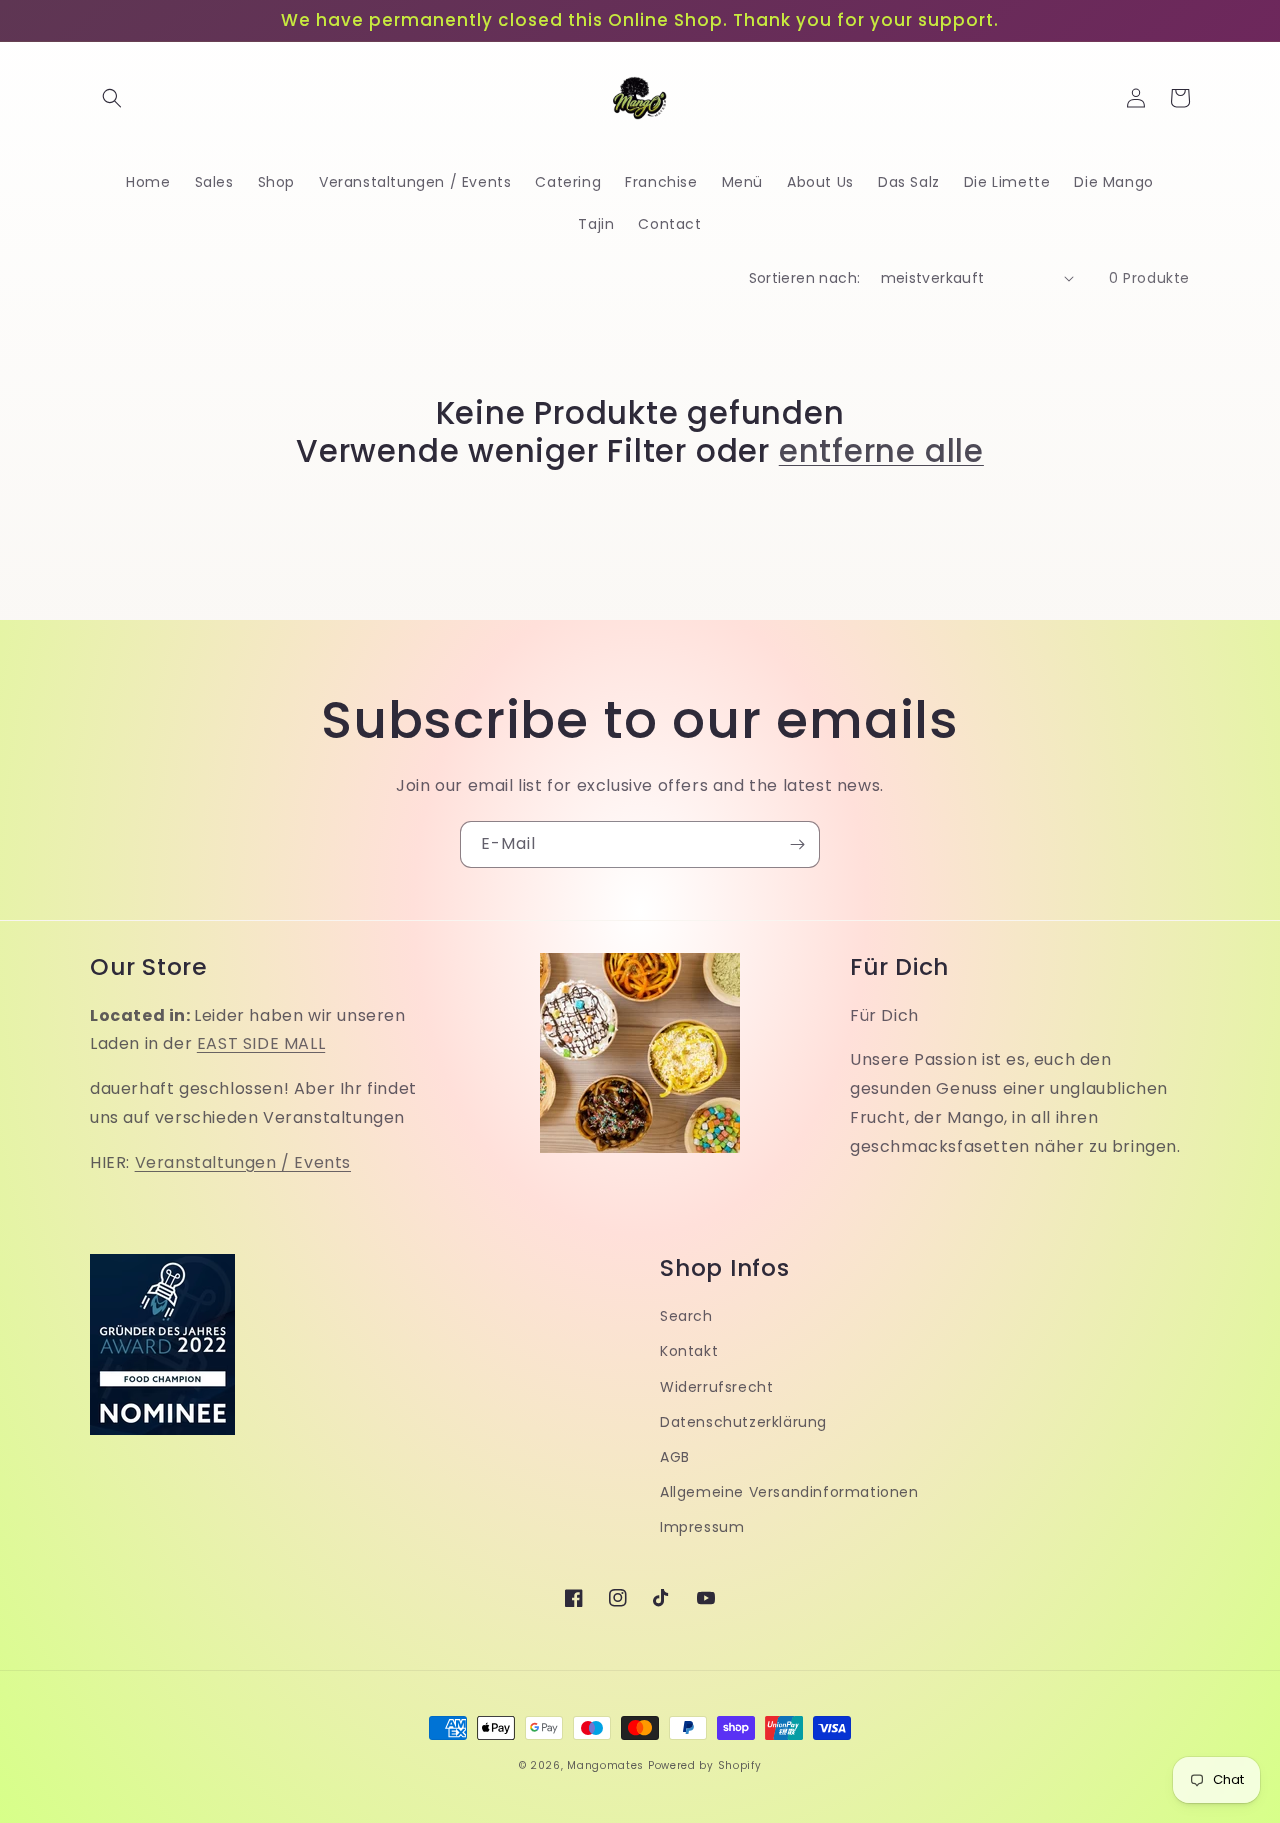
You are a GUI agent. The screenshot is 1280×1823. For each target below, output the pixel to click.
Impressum (702, 1527)
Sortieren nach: (805, 278)
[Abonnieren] (797, 844)
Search (686, 1316)
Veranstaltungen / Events (243, 1162)
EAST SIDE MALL (261, 1043)
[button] (112, 98)
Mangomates (605, 1765)
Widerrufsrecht (716, 1387)
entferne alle (881, 451)
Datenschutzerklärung (743, 1422)
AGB (675, 1457)
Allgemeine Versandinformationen (789, 1492)
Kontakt (689, 1351)
